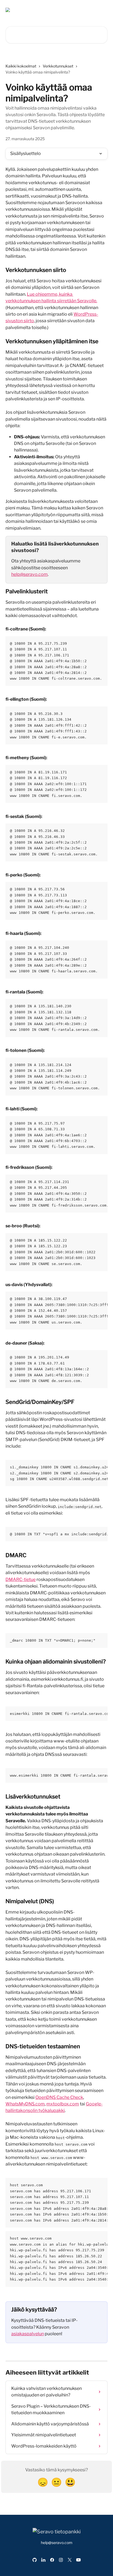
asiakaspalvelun (28, 2334)
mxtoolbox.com (63, 2104)
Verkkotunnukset (58, 66)
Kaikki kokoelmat (21, 66)
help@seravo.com (29, 574)
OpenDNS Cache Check (59, 2097)
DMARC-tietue (21, 1579)
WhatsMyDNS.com (25, 2104)
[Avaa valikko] (103, 10)
